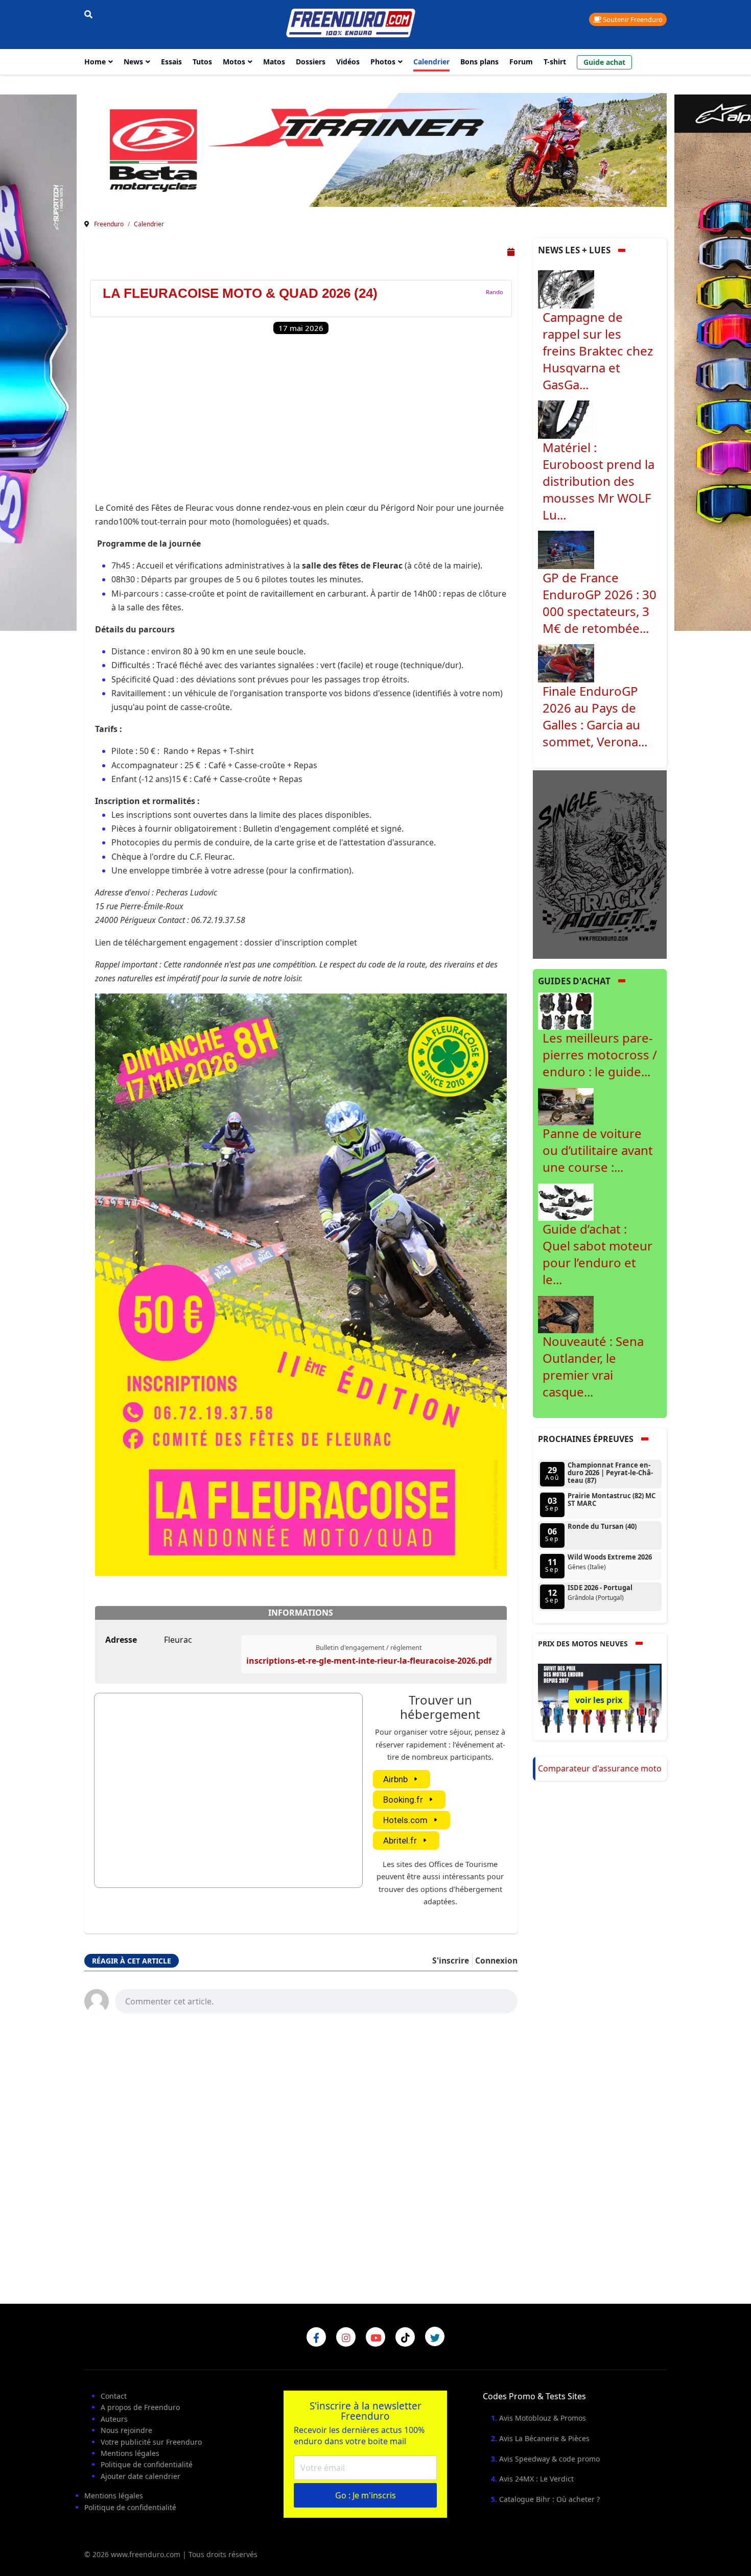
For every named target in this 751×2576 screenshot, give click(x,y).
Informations (301, 1613)
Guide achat (604, 62)
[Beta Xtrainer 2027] (375, 149)
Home (95, 62)
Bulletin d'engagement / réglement (369, 1647)
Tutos (202, 62)
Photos (383, 62)
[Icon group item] (316, 2337)
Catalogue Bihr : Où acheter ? (549, 2499)
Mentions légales (130, 2453)
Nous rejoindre (126, 2430)
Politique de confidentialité (147, 2464)
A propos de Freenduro (140, 2407)
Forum (521, 62)
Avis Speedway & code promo (549, 2459)
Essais (171, 62)
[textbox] (316, 2000)
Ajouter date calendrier (140, 2476)
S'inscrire (451, 1960)
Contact (114, 2396)
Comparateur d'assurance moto (600, 1768)
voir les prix (599, 1700)
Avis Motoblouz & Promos (543, 2418)
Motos (234, 62)
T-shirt (555, 62)
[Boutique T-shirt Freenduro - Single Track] (600, 864)
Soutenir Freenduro (632, 19)
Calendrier (431, 62)
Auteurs (114, 2419)
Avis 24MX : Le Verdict (536, 2479)
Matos (274, 62)
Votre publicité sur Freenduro (151, 2442)
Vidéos (348, 62)
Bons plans (479, 62)
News (133, 62)
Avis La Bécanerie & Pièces (544, 2438)
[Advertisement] (301, 424)
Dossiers (311, 62)
